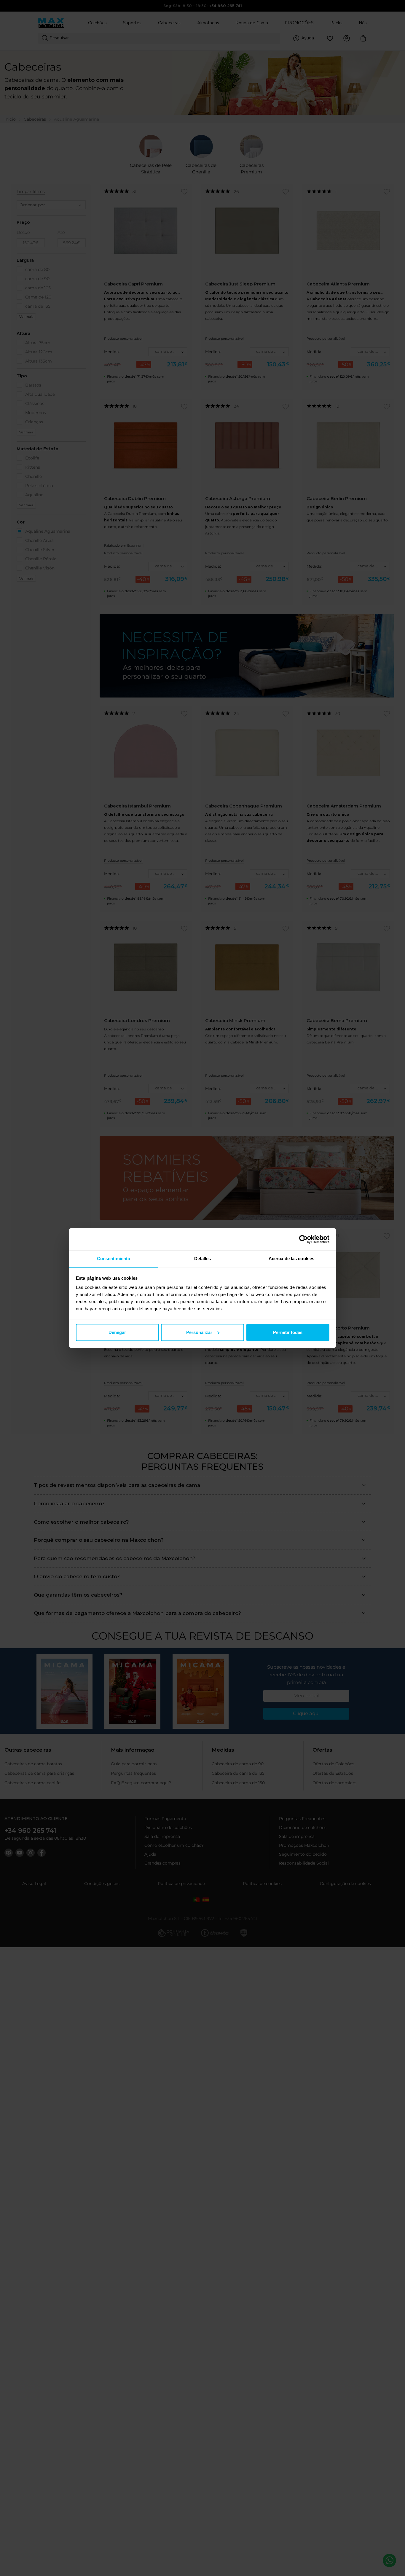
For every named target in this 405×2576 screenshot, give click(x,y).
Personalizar (199, 1332)
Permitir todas (288, 1332)
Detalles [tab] (203, 1259)
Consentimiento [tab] (114, 1259)
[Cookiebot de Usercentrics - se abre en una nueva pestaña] (303, 1239)
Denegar (117, 1332)
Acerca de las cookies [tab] (291, 1259)
